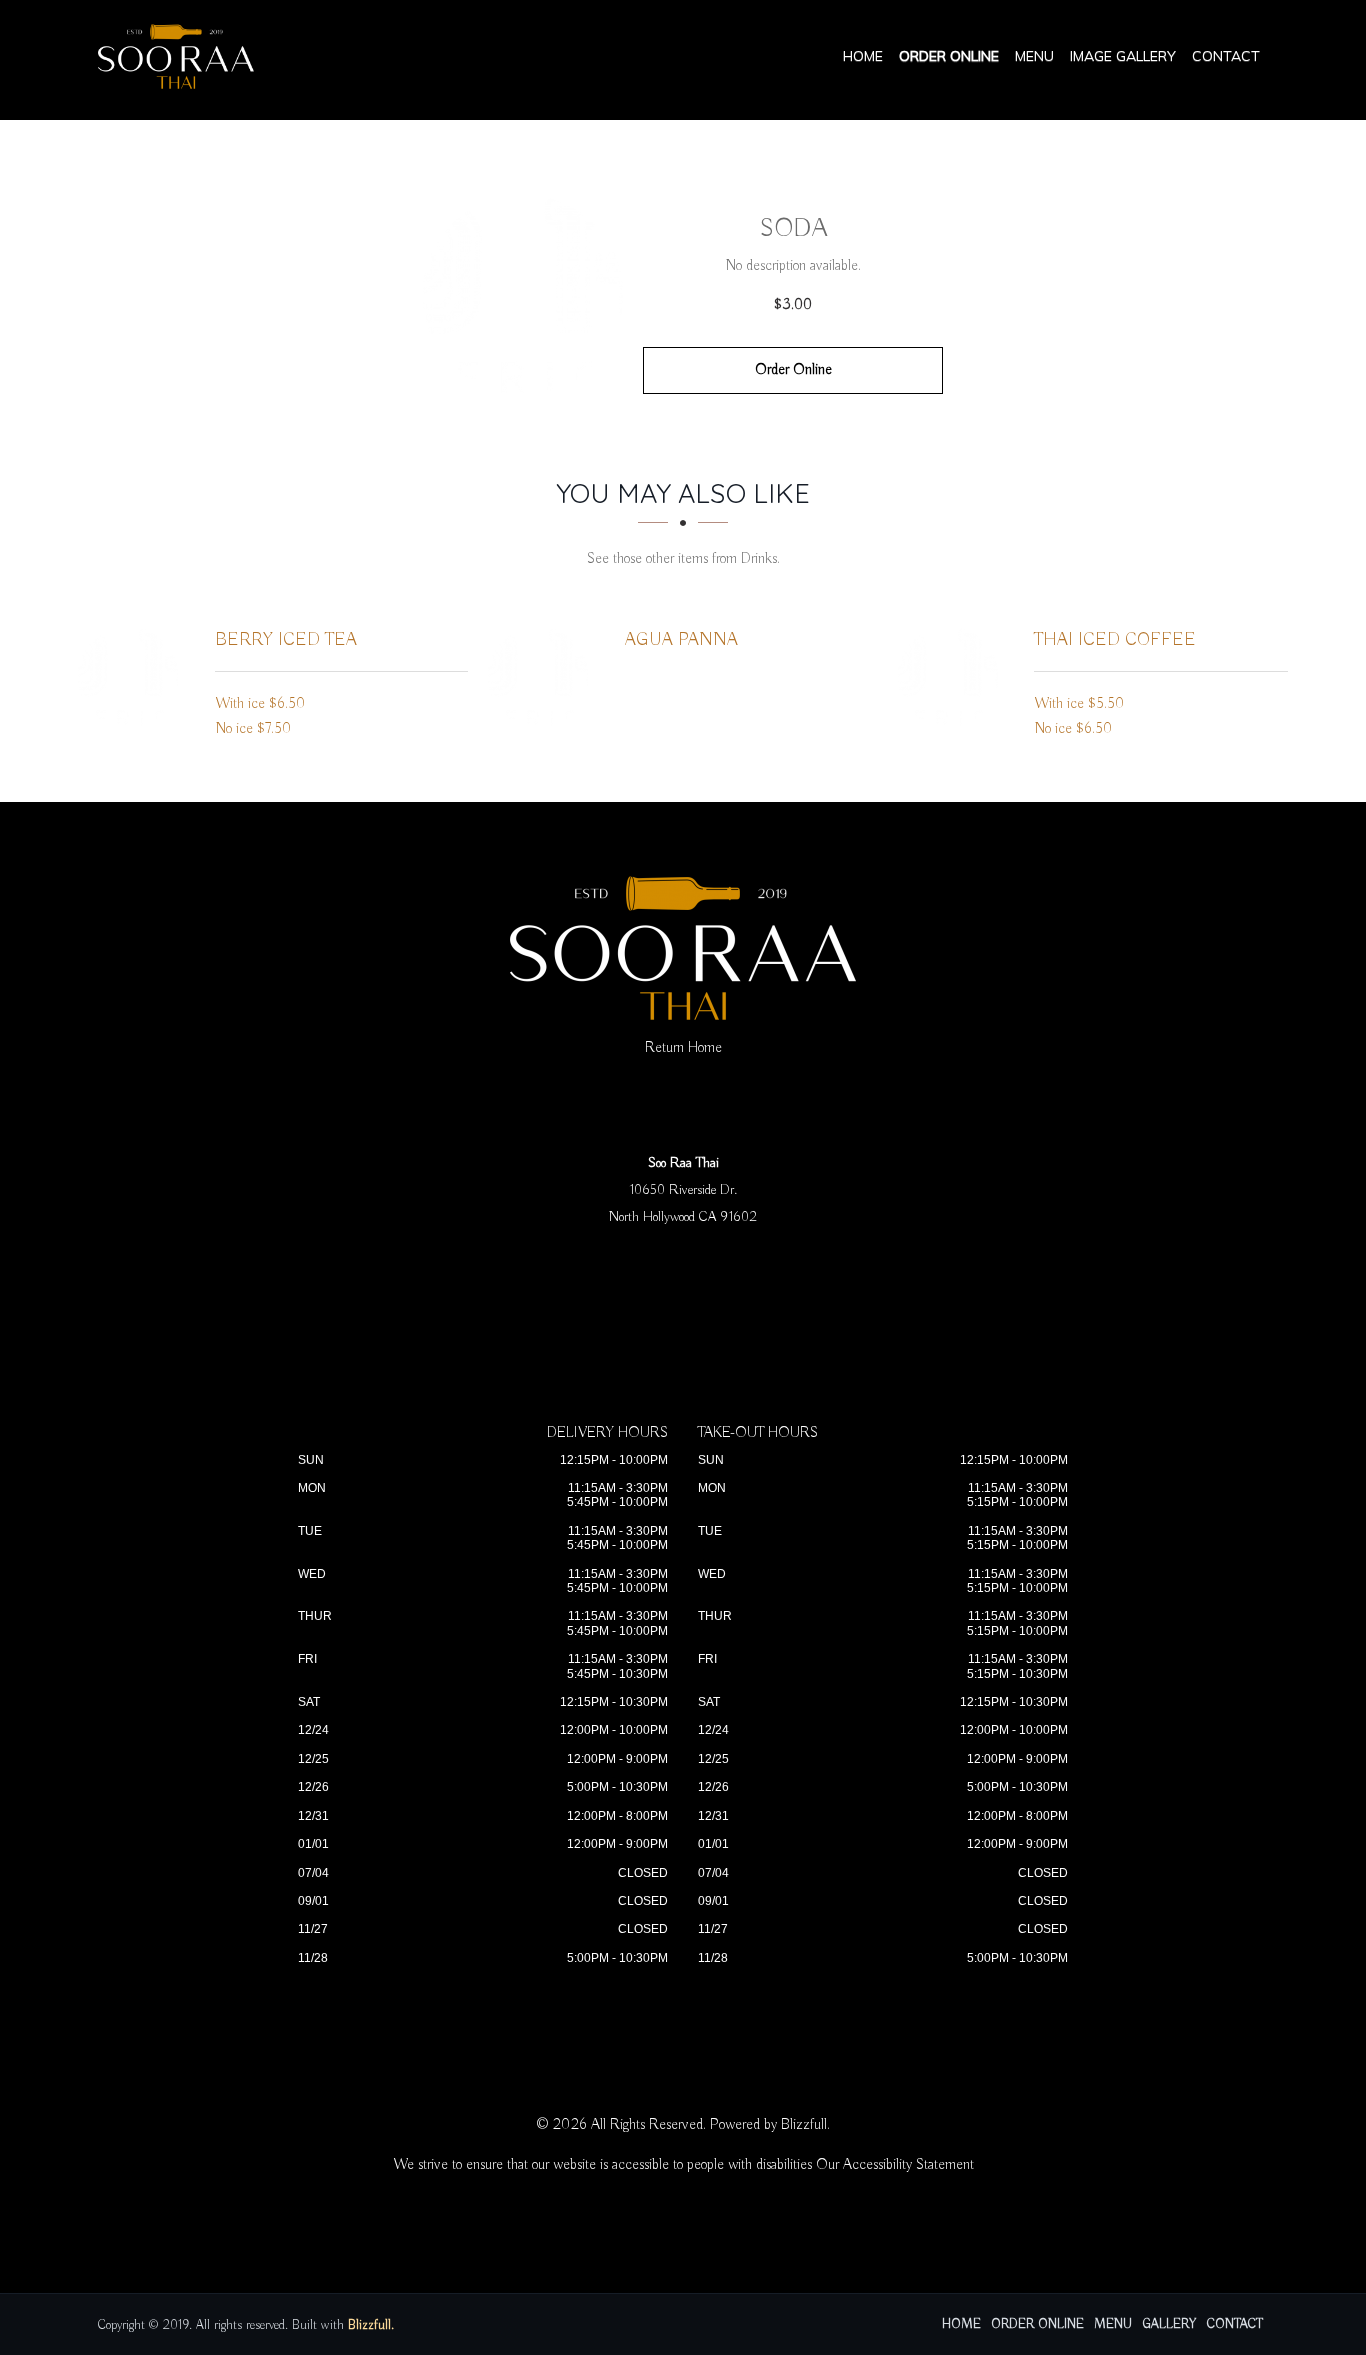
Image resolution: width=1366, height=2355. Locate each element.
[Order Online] (523, 295)
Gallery (1169, 2324)
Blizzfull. (371, 2325)
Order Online (949, 56)
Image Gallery (1123, 56)
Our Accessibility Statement (895, 2165)
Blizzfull (804, 2125)
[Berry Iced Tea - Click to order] (133, 677)
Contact (1226, 56)
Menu (1034, 56)
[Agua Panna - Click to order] (543, 677)
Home (863, 56)
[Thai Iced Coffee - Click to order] (953, 677)
